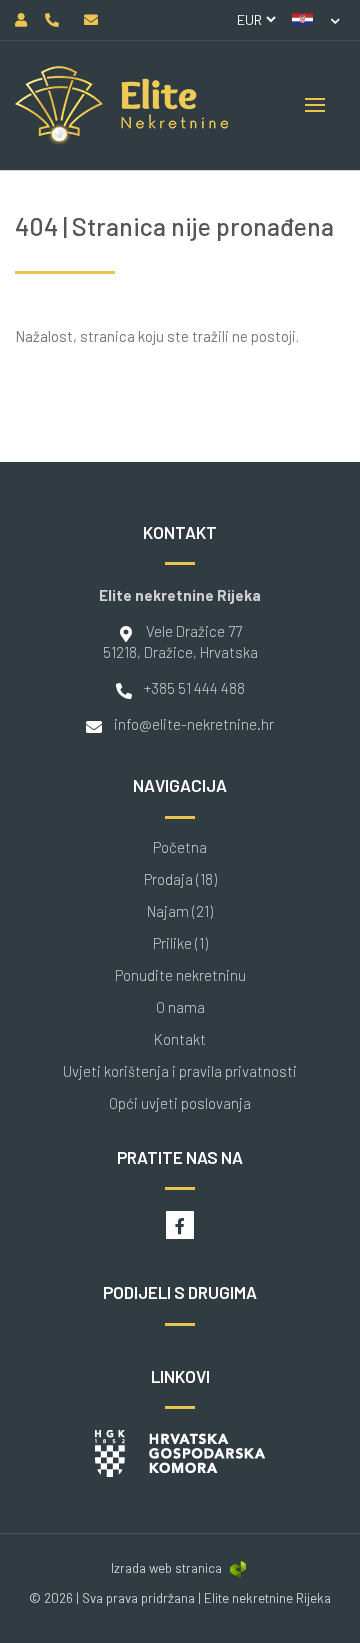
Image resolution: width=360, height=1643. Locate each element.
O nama (180, 1007)
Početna (180, 847)
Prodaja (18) (180, 879)
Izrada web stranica (166, 1568)
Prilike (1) (180, 943)
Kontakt (180, 1039)
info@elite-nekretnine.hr (194, 724)
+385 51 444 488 (194, 688)
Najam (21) (180, 911)
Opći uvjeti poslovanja (180, 1103)
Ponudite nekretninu (180, 975)
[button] (316, 20)
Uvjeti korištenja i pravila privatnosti (180, 1071)
